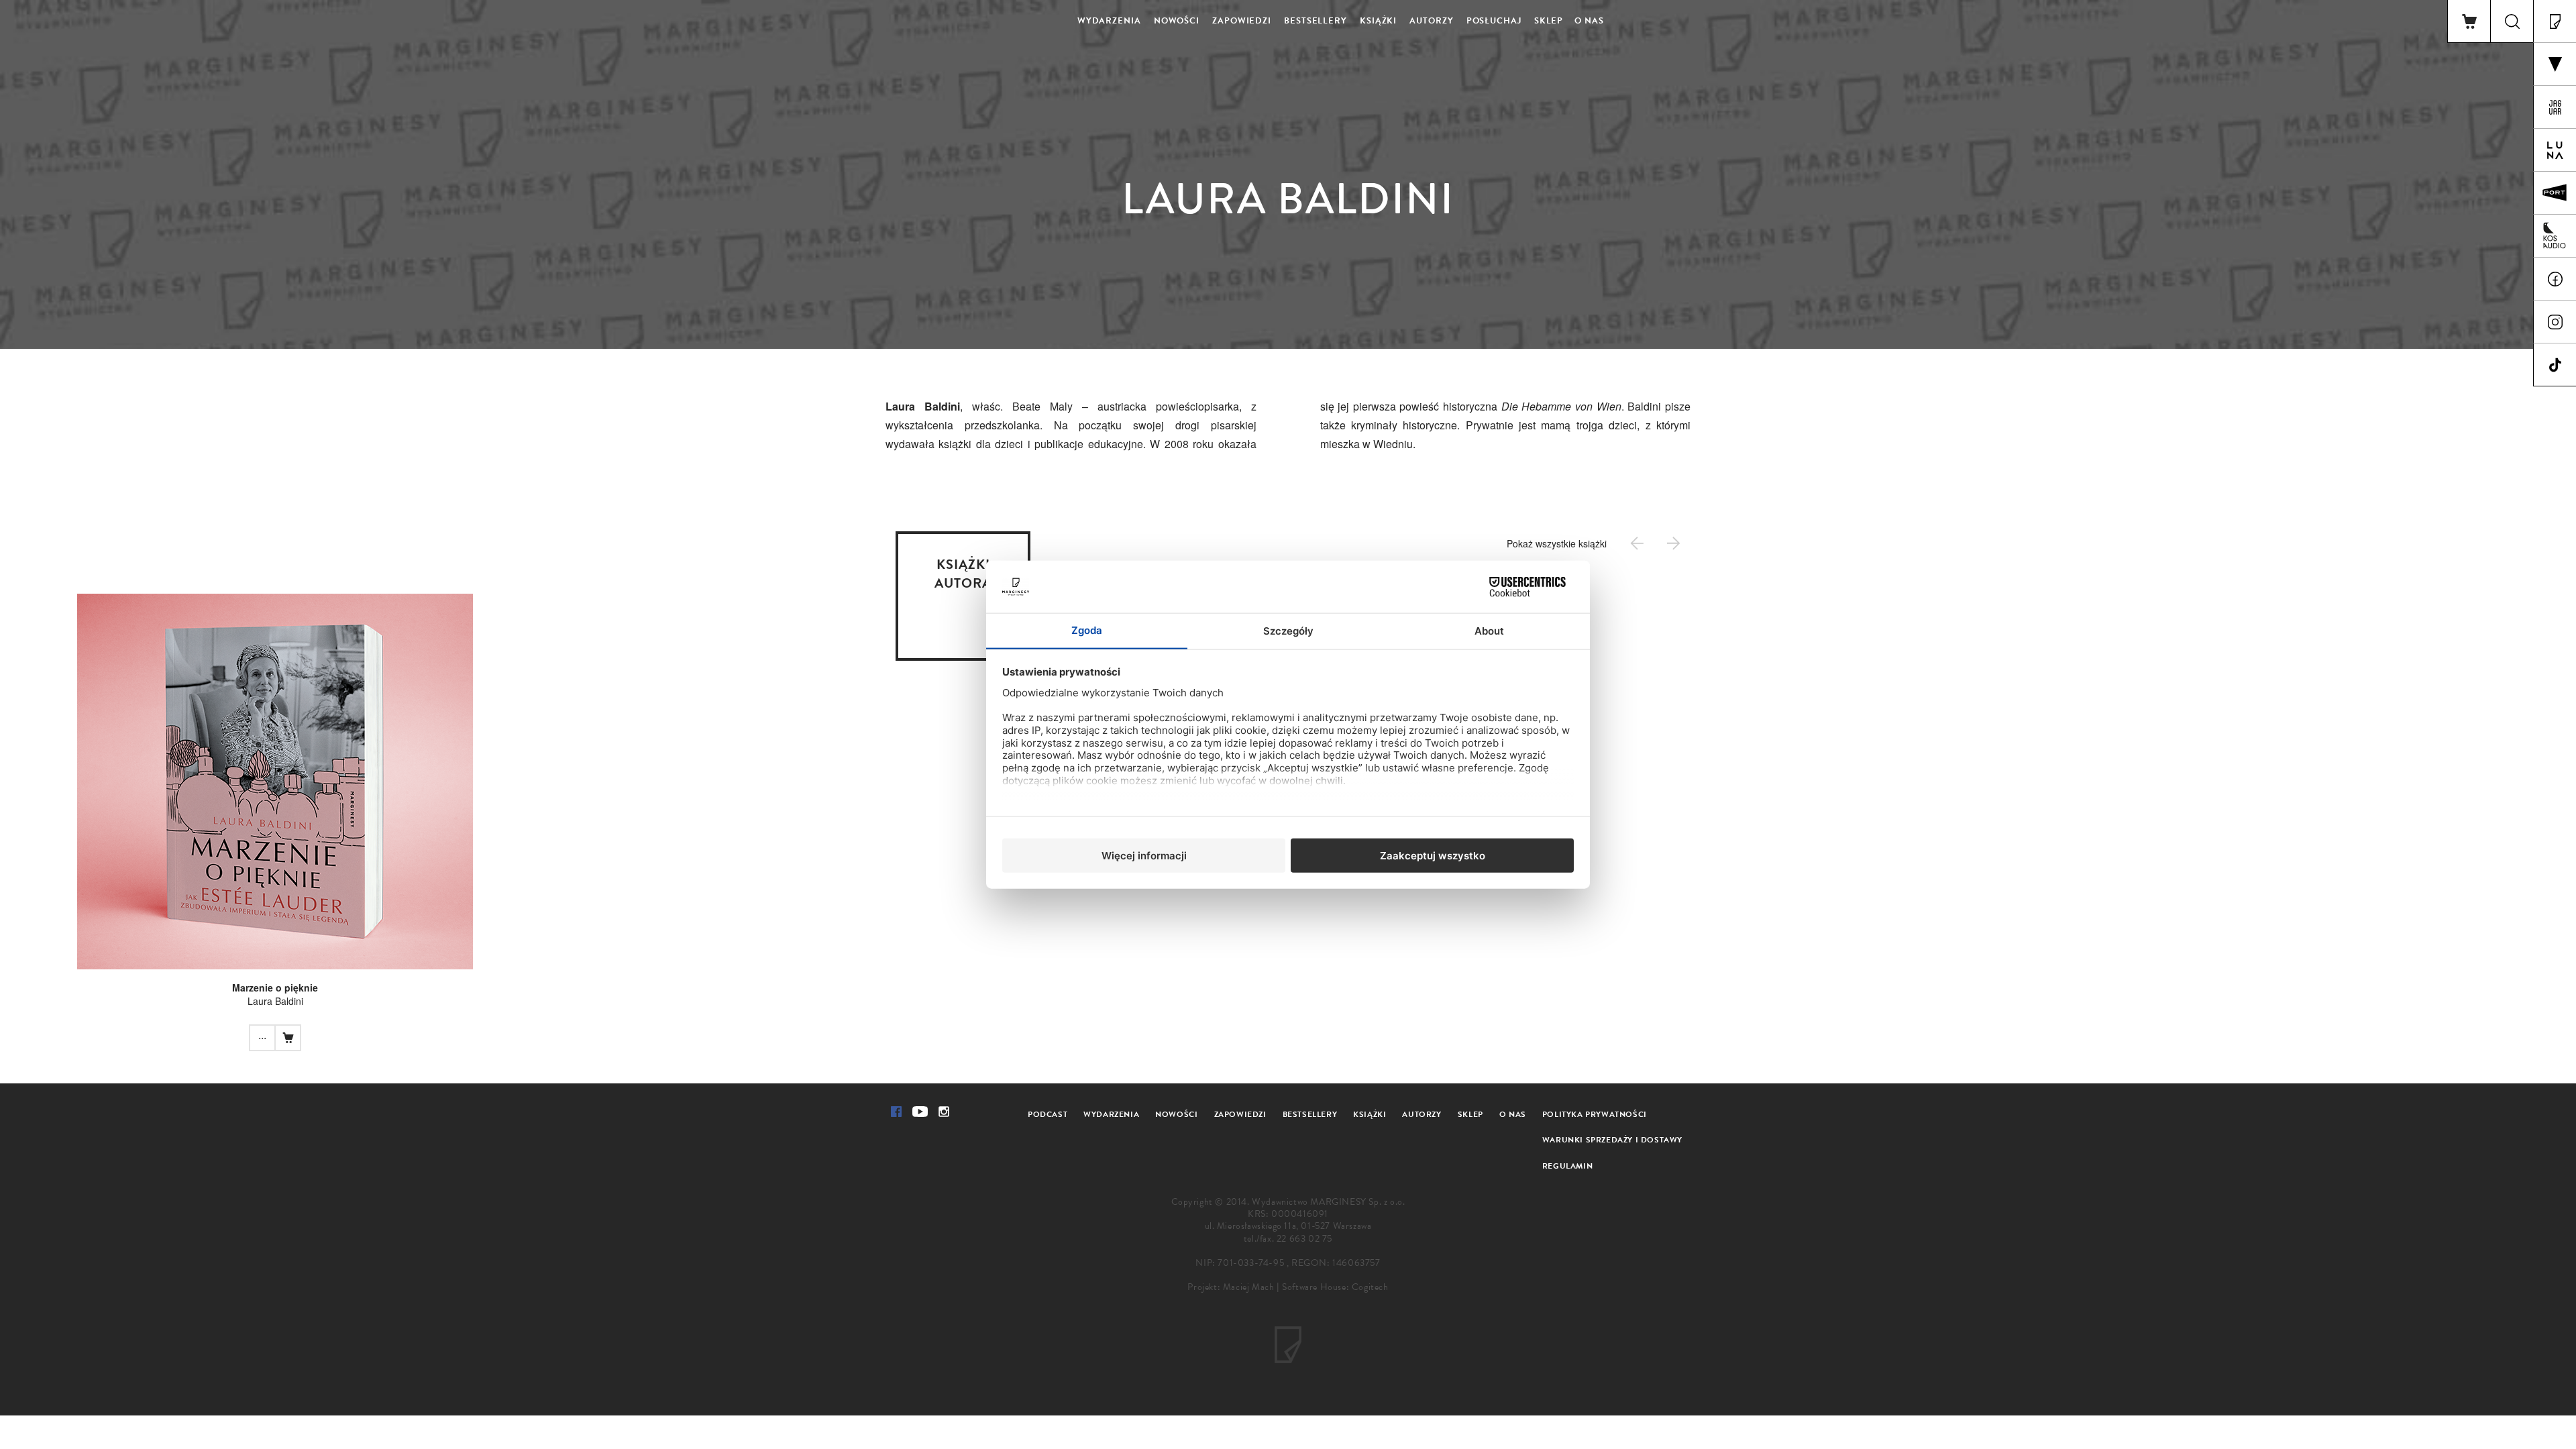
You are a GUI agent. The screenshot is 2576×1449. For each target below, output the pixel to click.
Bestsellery (1316, 21)
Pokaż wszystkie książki (1557, 543)
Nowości (1177, 21)
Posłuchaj (1494, 21)
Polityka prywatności (1595, 1114)
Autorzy (1431, 21)
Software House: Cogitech (1335, 1287)
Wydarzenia (1109, 21)
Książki (1378, 21)
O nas (1589, 21)
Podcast (1048, 1114)
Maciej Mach (1249, 1287)
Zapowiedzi (1242, 21)
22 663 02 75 (1304, 1239)
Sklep (1549, 21)
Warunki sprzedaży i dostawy (1612, 1140)
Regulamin (1567, 1166)
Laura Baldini (275, 1001)
